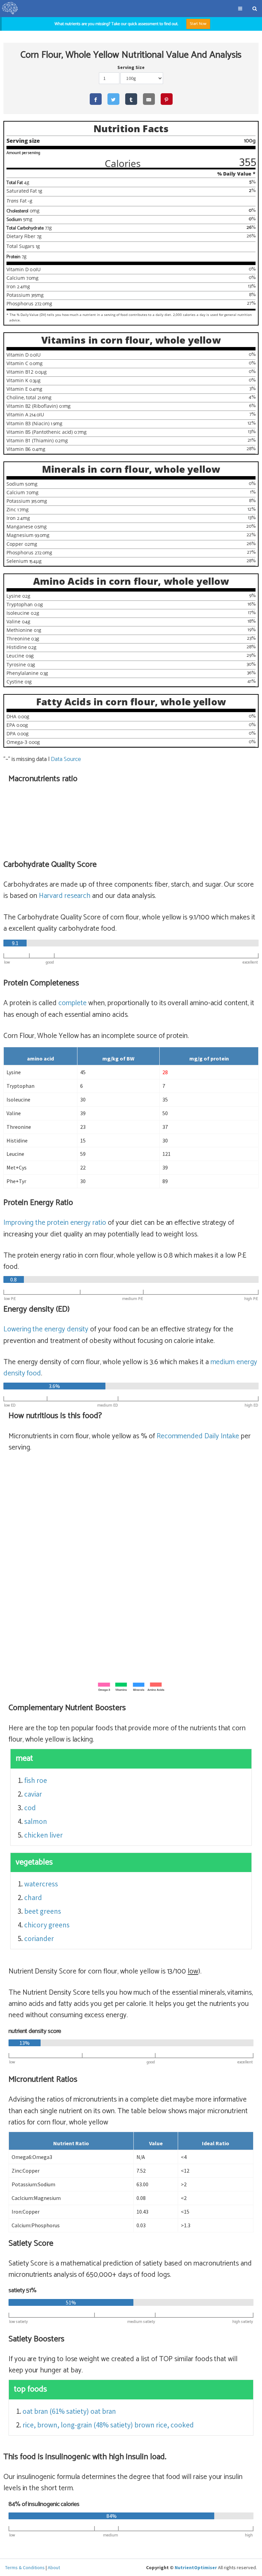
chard (33, 1898)
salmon (36, 1821)
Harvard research (65, 896)
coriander (39, 1938)
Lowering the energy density (46, 1329)
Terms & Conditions (25, 2567)
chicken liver (43, 1835)
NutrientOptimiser (196, 2567)
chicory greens (47, 1925)
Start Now (198, 24)
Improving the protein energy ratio (55, 1223)
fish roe (36, 1780)
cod (30, 1808)
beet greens (43, 1911)
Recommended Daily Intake (198, 1436)
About (54, 2567)
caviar (33, 1794)
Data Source (66, 759)
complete (73, 1003)
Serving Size (131, 67)
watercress (41, 1884)
